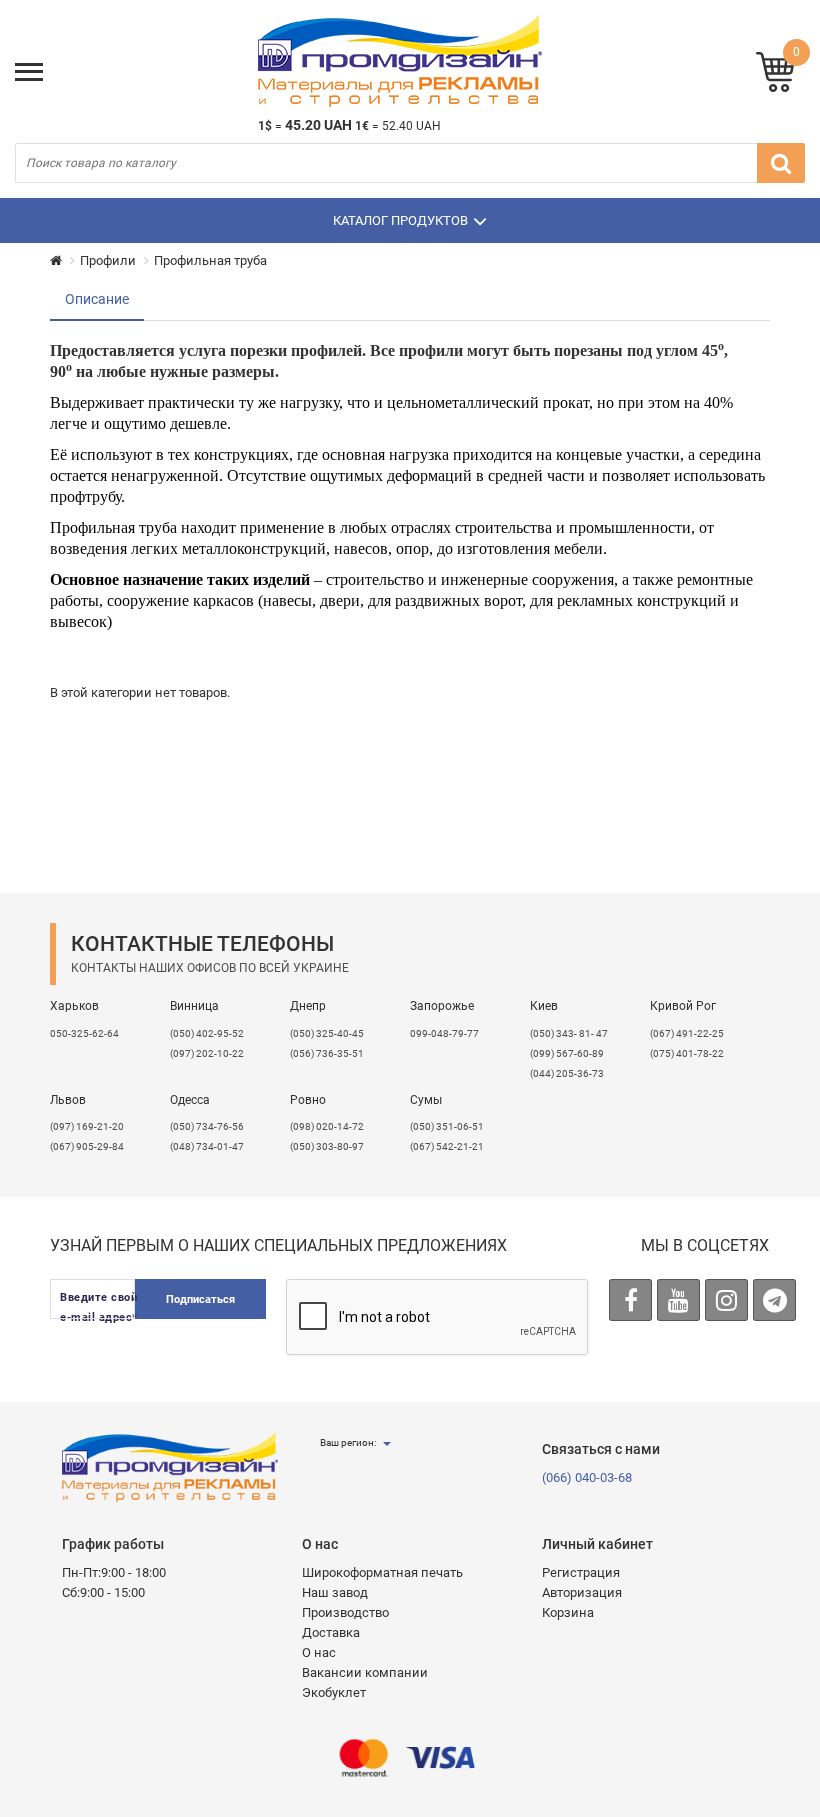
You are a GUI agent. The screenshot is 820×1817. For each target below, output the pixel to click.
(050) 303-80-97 (327, 1146)
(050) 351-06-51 (447, 1126)
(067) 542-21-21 (447, 1146)
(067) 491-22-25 (687, 1033)
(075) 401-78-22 (687, 1053)
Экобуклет (334, 1692)
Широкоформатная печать (382, 1572)
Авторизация (582, 1592)
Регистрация (581, 1572)
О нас (319, 1652)
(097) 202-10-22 (207, 1053)
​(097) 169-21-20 (87, 1126)
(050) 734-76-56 (207, 1126)
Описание (97, 299)
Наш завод (335, 1592)
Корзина (568, 1612)
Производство (345, 1612)
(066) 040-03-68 (587, 1477)
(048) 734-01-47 (207, 1146)
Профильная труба (210, 260)
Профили (108, 260)
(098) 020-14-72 (327, 1126)
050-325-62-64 (84, 1033)
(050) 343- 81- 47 (569, 1033)
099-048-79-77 (444, 1033)
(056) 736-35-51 (327, 1053)
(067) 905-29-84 (87, 1146)
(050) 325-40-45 (327, 1033)
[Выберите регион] (386, 1442)
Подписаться (200, 1299)
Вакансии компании (365, 1672)
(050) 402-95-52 (207, 1033)
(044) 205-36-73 (567, 1073)
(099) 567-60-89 (567, 1053)
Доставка (331, 1632)
